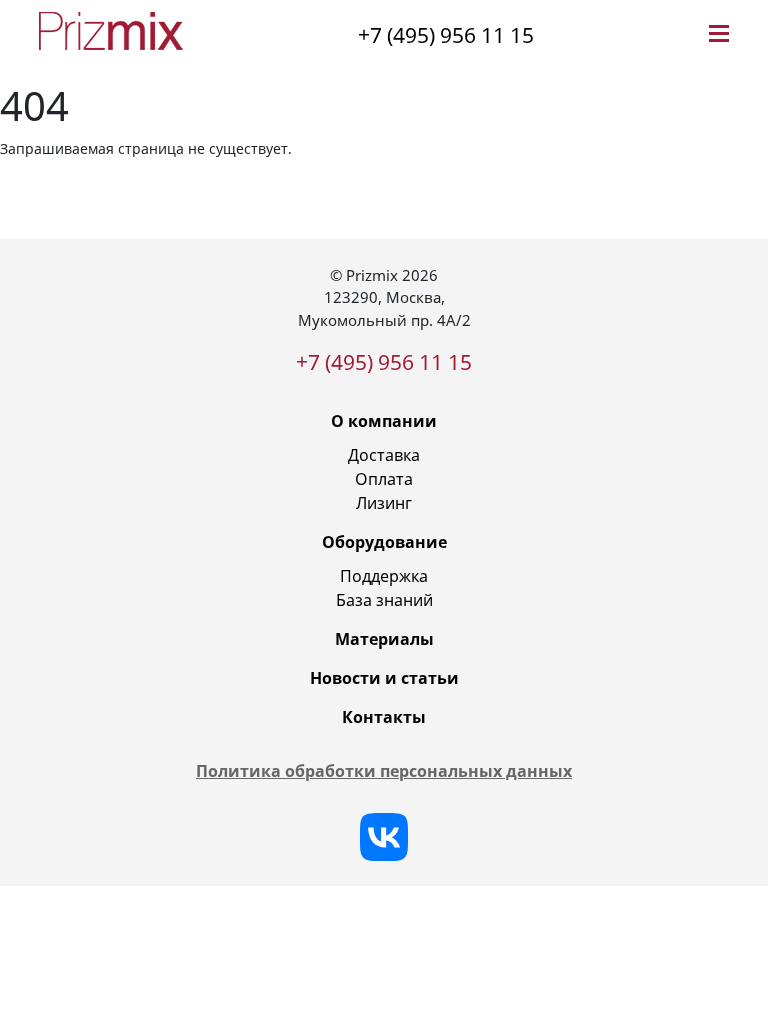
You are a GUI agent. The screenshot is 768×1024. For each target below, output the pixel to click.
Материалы (384, 639)
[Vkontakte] (384, 837)
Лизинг (384, 503)
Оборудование (384, 542)
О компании (384, 421)
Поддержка (384, 576)
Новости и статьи (384, 678)
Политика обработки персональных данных (384, 771)
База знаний (384, 600)
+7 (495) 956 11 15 (446, 35)
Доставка (384, 455)
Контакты (384, 717)
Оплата (384, 479)
